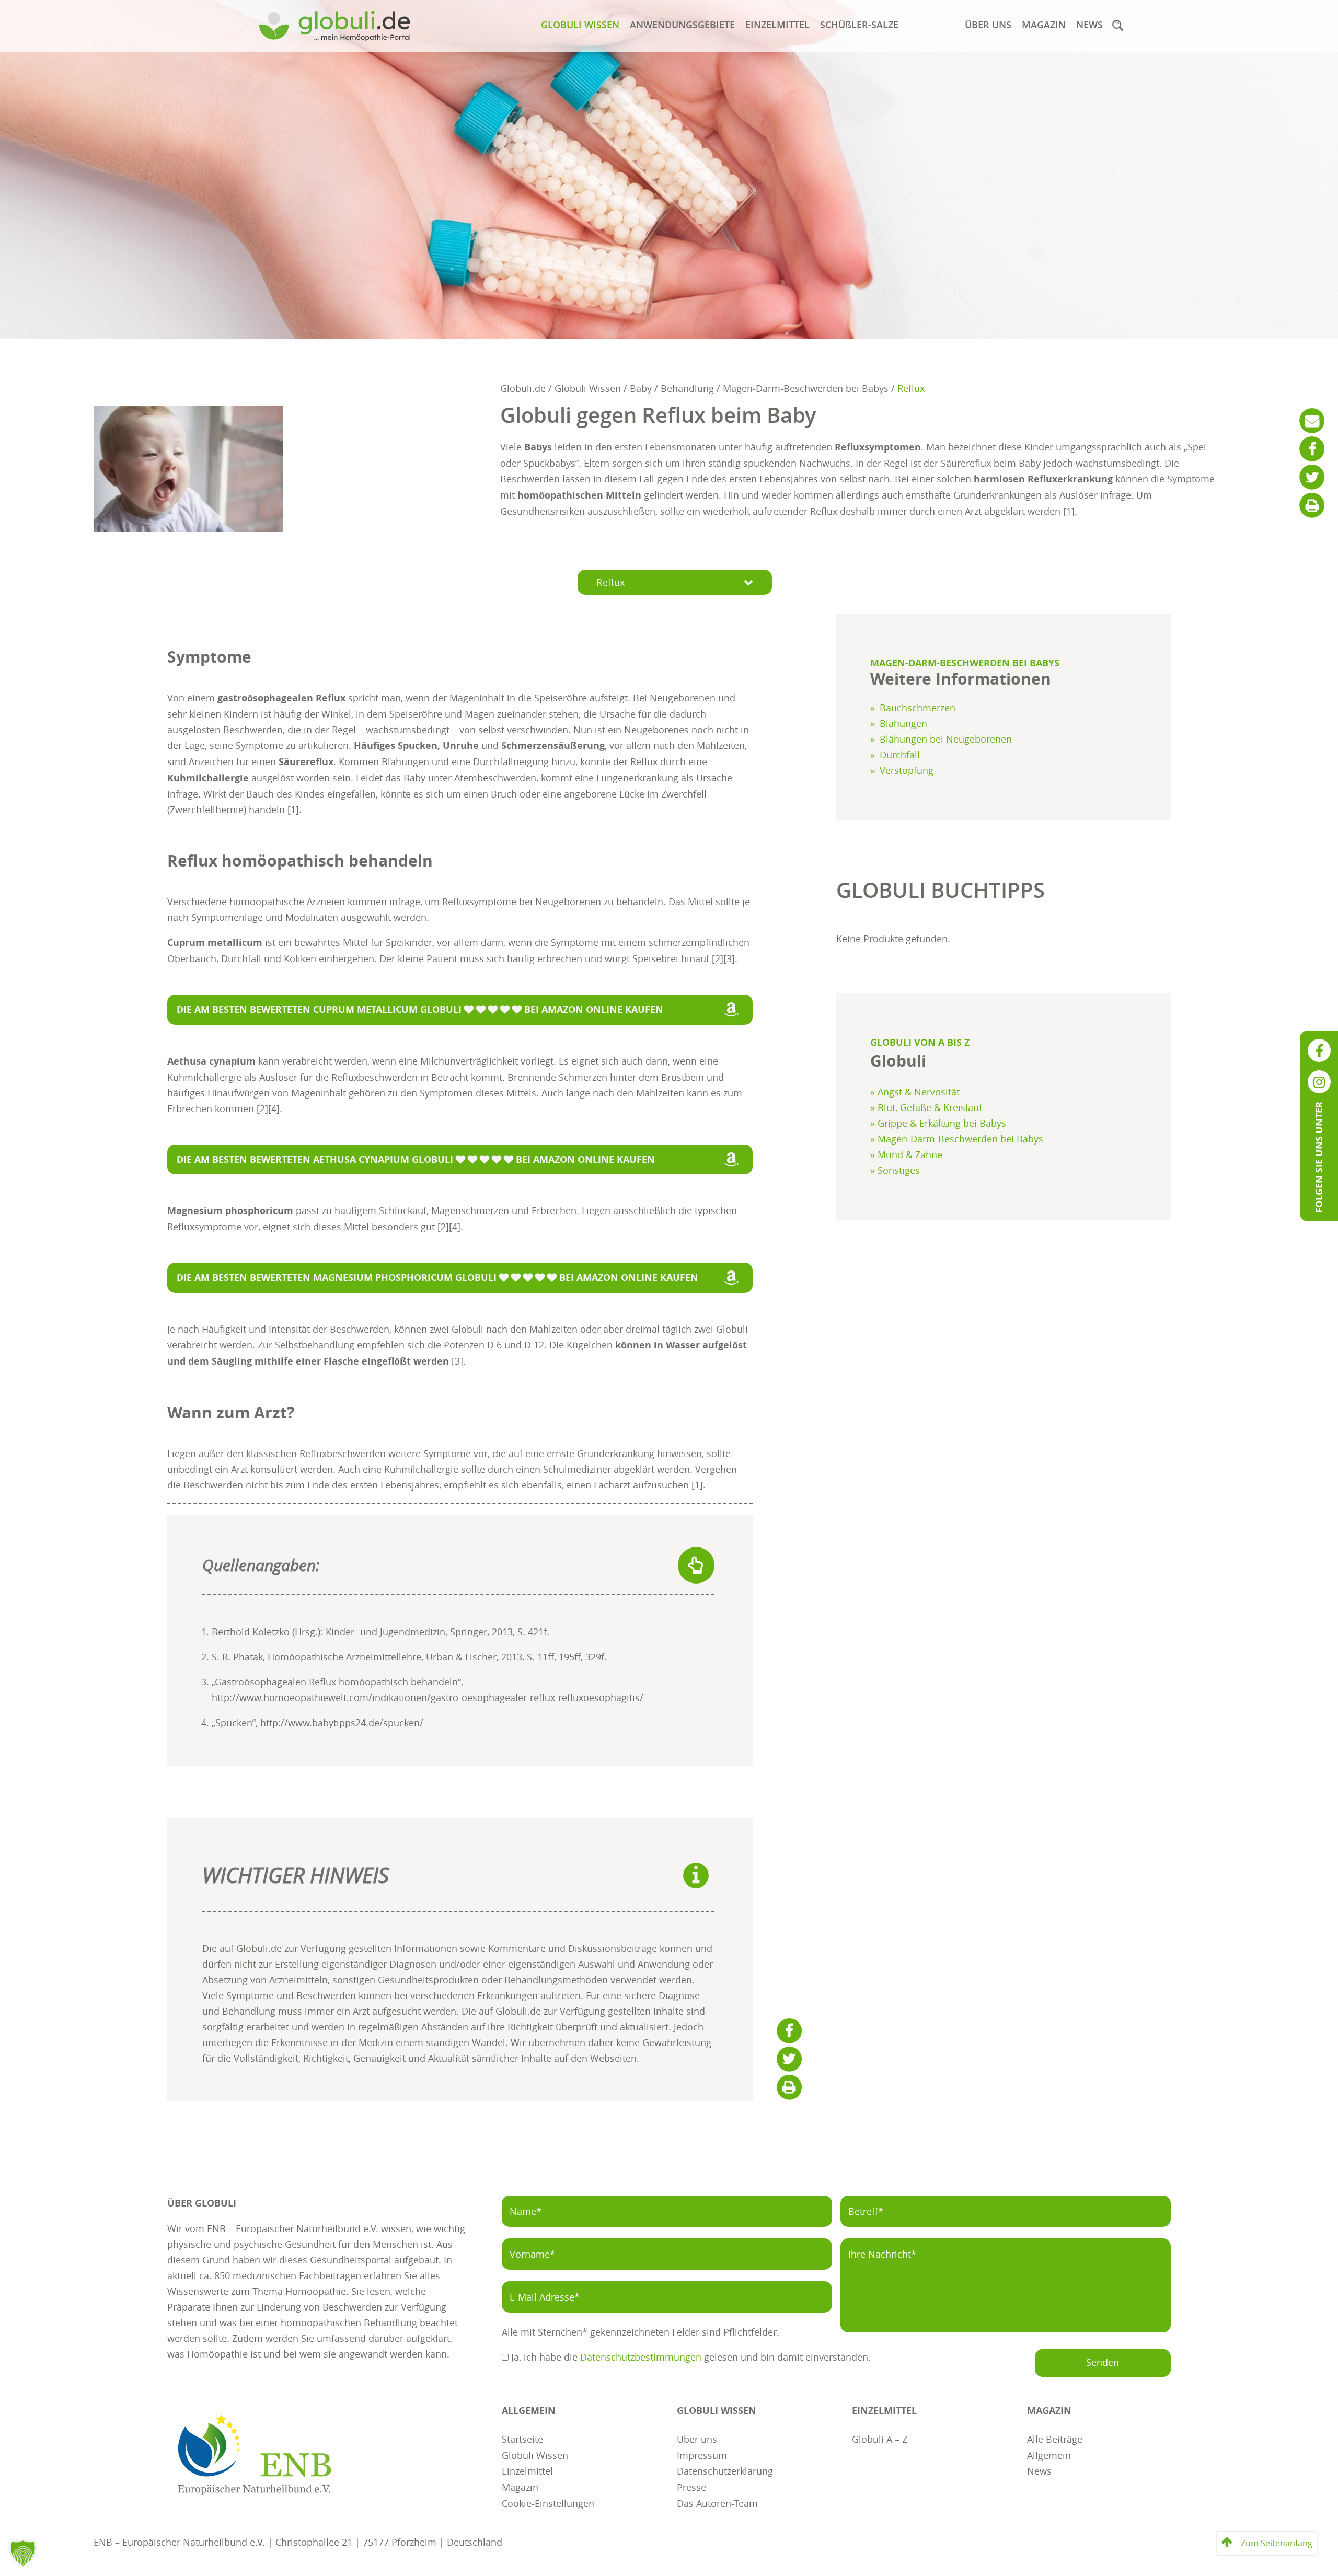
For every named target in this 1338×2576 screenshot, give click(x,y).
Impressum (702, 2454)
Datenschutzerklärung (725, 2470)
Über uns (988, 25)
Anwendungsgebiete (682, 25)
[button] (1117, 25)
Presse (691, 2486)
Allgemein (1049, 2454)
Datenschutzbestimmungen (641, 2357)
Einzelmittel (777, 25)
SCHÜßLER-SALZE (859, 25)
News (1089, 25)
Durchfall (900, 755)
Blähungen (903, 723)
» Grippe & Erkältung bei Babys (938, 1123)
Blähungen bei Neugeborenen (946, 739)
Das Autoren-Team (717, 2503)
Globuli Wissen (580, 25)
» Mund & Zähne (906, 1154)
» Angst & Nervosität (915, 1092)
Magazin (1044, 25)
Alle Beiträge (1055, 2438)
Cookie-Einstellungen (548, 2503)
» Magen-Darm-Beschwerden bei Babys (957, 1139)
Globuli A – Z (880, 2438)
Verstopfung (907, 770)
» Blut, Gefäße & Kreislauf (926, 1107)
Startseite (522, 2438)
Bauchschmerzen (918, 708)
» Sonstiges (895, 1170)
